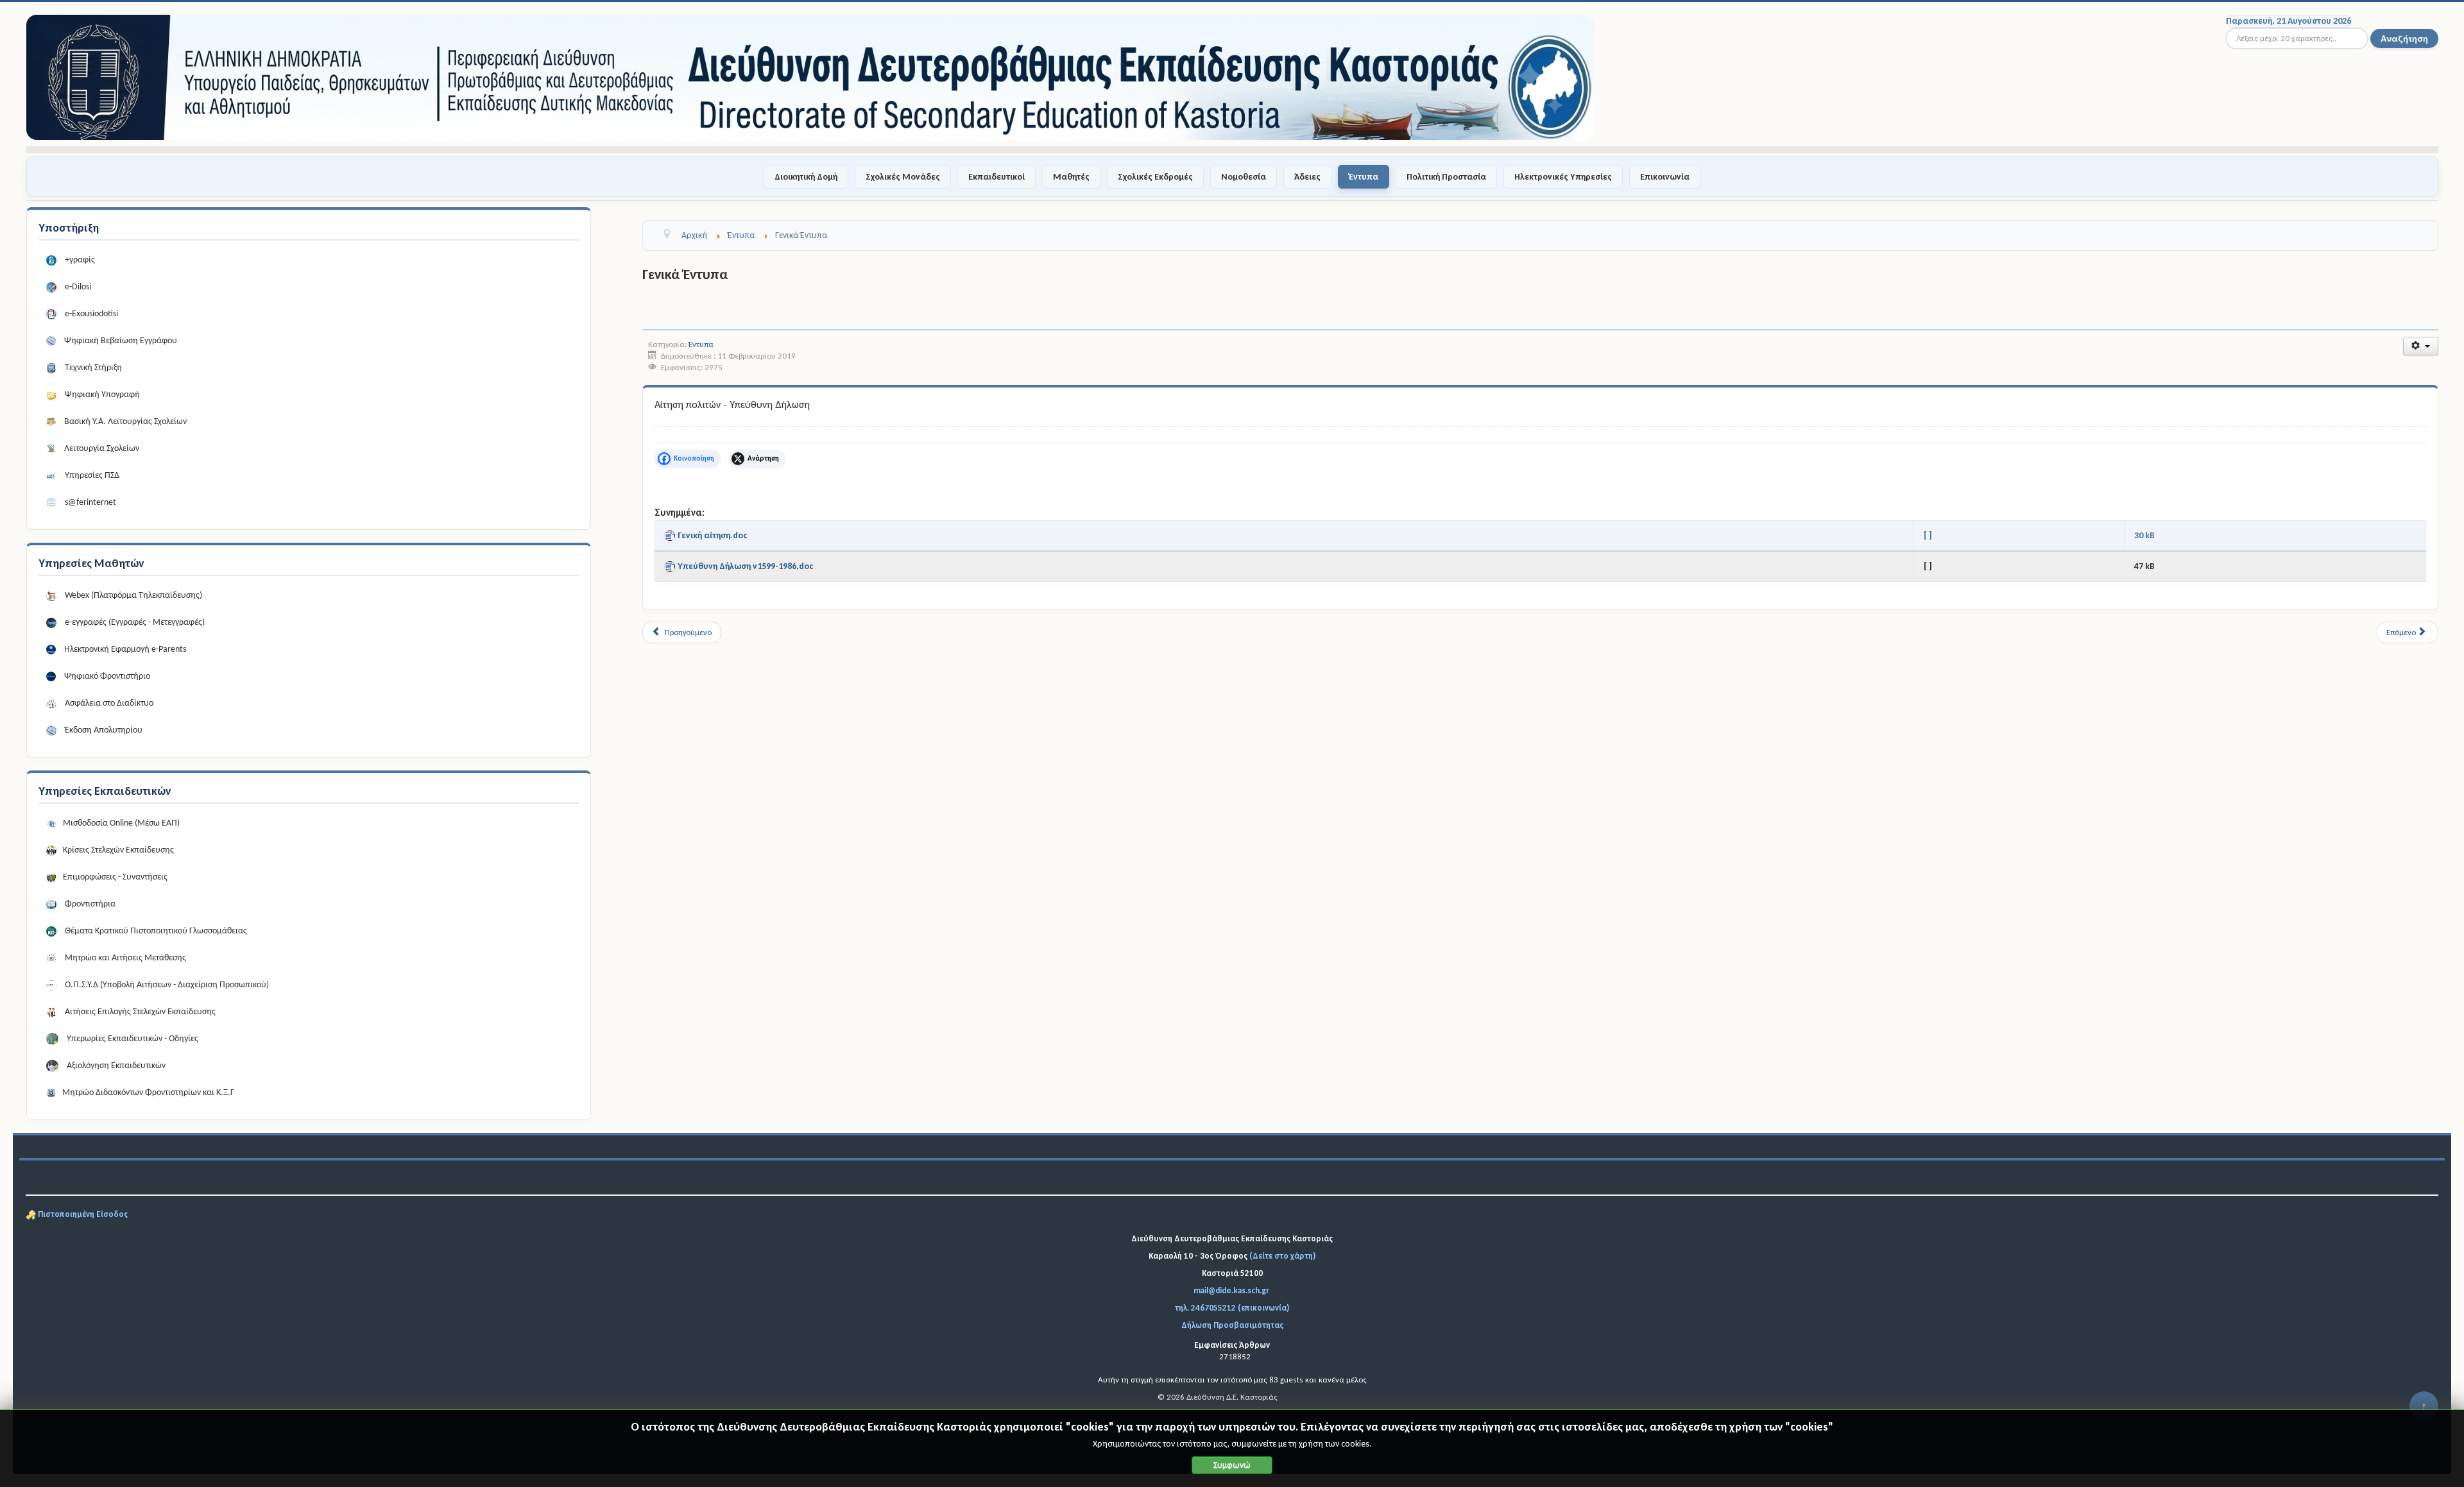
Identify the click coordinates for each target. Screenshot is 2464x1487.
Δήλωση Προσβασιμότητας (1232, 1325)
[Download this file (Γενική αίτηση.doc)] (671, 535)
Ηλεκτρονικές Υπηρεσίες (1563, 177)
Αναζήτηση (2404, 38)
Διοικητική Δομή (806, 177)
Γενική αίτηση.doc (713, 535)
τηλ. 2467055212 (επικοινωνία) (1232, 1308)
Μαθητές (1071, 177)
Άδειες (1307, 177)
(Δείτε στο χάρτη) (1282, 1256)
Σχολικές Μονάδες (903, 177)
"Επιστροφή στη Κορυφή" (2424, 1411)
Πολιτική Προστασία (1446, 177)
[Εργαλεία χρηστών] (2421, 346)
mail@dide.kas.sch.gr (1231, 1290)
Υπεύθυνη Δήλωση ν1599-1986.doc (746, 566)
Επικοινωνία (1665, 177)
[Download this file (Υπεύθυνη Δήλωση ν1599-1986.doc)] (671, 566)
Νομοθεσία (1244, 177)
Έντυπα (1364, 177)
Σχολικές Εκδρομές (1155, 177)
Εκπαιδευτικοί (997, 177)
